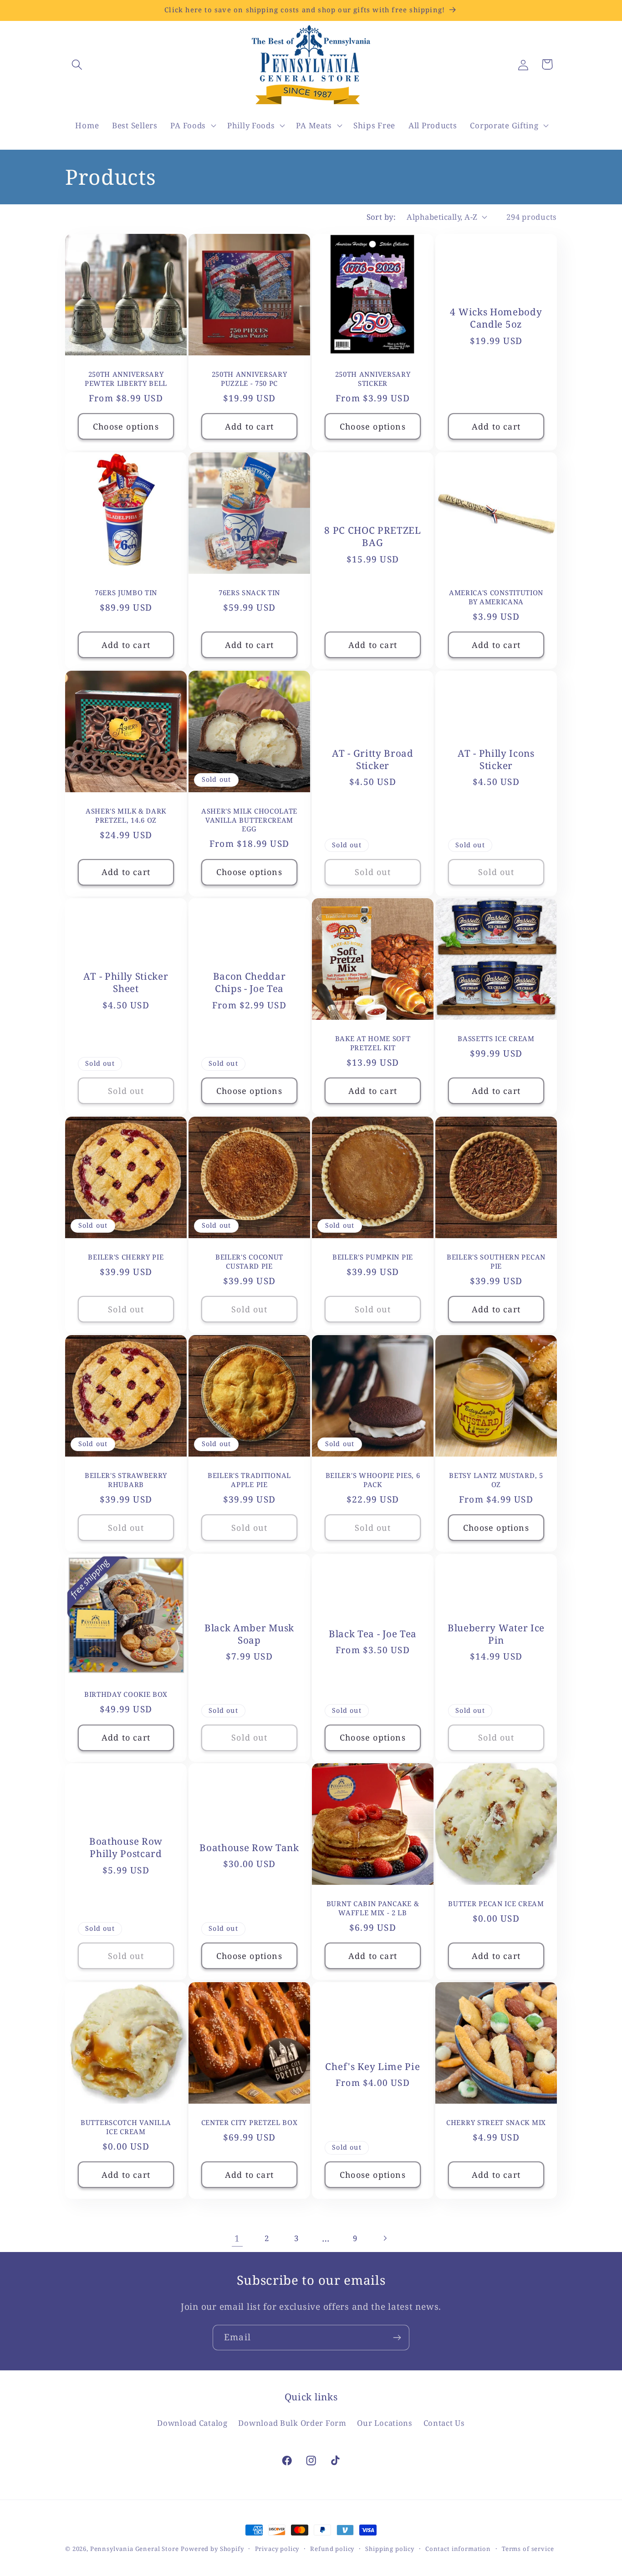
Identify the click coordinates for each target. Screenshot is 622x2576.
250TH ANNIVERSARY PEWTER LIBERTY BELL (126, 379)
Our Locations (385, 2422)
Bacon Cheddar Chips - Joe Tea (250, 982)
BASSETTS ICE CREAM (496, 1039)
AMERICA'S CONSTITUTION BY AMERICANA (496, 597)
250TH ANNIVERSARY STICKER (373, 379)
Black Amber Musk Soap (249, 1634)
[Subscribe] (397, 2338)
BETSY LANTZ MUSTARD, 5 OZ (496, 1480)
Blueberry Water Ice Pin (496, 1634)
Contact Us (444, 2422)
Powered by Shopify (212, 2549)
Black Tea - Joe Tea (373, 1634)
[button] (77, 64)
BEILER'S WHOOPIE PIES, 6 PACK (373, 1480)
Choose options (126, 426)
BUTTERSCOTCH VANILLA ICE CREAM (126, 2127)
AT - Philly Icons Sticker (496, 759)
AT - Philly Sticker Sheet (126, 982)
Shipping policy (390, 2549)
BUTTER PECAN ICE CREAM (496, 1904)
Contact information (458, 2549)
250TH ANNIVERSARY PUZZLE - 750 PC (250, 379)
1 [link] (237, 2238)
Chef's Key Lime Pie (372, 2067)
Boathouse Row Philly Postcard (126, 1848)
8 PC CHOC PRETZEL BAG (373, 536)
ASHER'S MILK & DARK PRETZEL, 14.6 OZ (126, 816)
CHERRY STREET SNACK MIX (496, 2123)
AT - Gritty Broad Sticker (373, 759)
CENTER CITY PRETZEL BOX (250, 2123)
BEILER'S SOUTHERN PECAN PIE (496, 1261)
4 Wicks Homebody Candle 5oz (496, 318)
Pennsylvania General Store (135, 2549)
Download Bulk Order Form (292, 2422)
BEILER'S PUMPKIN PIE (373, 1257)
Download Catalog (192, 2422)
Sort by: (381, 217)
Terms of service (528, 2549)
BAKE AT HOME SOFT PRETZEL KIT (373, 1043)
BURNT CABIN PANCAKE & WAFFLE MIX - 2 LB (373, 1908)
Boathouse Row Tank (249, 1848)
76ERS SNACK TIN (249, 593)
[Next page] (385, 2238)
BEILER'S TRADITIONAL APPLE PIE (249, 1480)
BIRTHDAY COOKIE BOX (126, 1694)
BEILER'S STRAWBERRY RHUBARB (126, 1480)
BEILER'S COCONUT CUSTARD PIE (249, 1261)
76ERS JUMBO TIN (126, 593)
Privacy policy (277, 2549)
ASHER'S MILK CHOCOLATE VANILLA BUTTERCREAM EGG (249, 820)
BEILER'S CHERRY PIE (126, 1257)
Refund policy (332, 2549)
